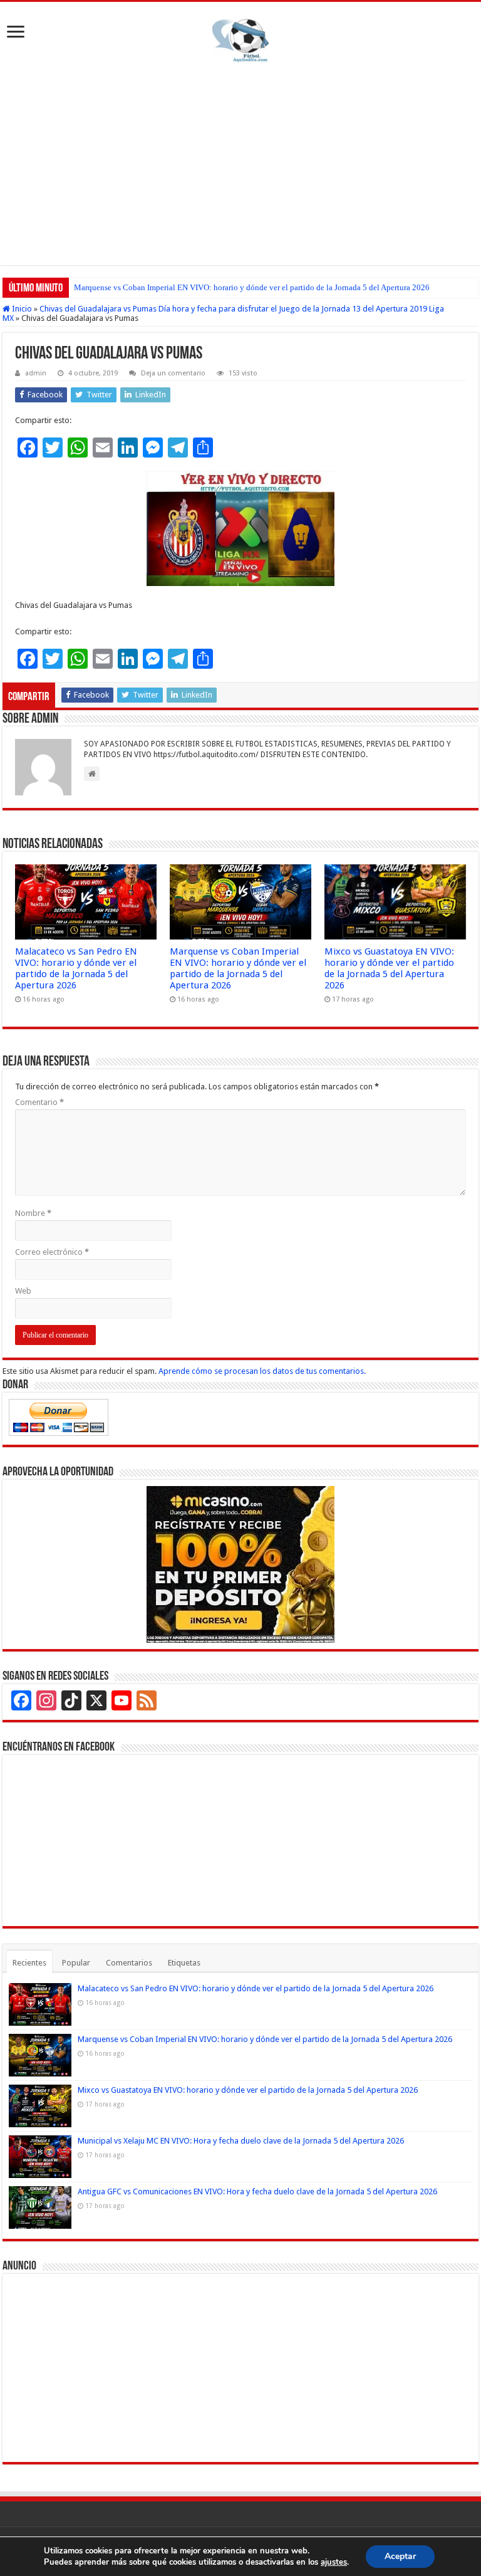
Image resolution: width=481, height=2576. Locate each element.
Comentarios (129, 1963)
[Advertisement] (240, 177)
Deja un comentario (173, 373)
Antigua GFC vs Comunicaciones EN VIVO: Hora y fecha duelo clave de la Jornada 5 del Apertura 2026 (257, 2191)
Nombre (33, 1213)
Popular (76, 1963)
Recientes (29, 1963)
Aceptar (400, 2556)
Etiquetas (184, 1963)
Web (23, 1291)
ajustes (334, 2562)
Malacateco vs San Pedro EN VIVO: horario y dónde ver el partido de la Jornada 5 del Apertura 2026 (76, 968)
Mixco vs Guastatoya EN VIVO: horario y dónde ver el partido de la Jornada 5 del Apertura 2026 (237, 287)
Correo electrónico (52, 1252)
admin (36, 373)
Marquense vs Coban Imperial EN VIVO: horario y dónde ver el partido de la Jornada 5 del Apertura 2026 (238, 968)
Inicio (21, 309)
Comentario (39, 1102)
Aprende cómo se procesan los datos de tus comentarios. (262, 1371)
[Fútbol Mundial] (240, 43)
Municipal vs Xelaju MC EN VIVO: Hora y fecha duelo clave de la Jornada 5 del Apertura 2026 (241, 2141)
